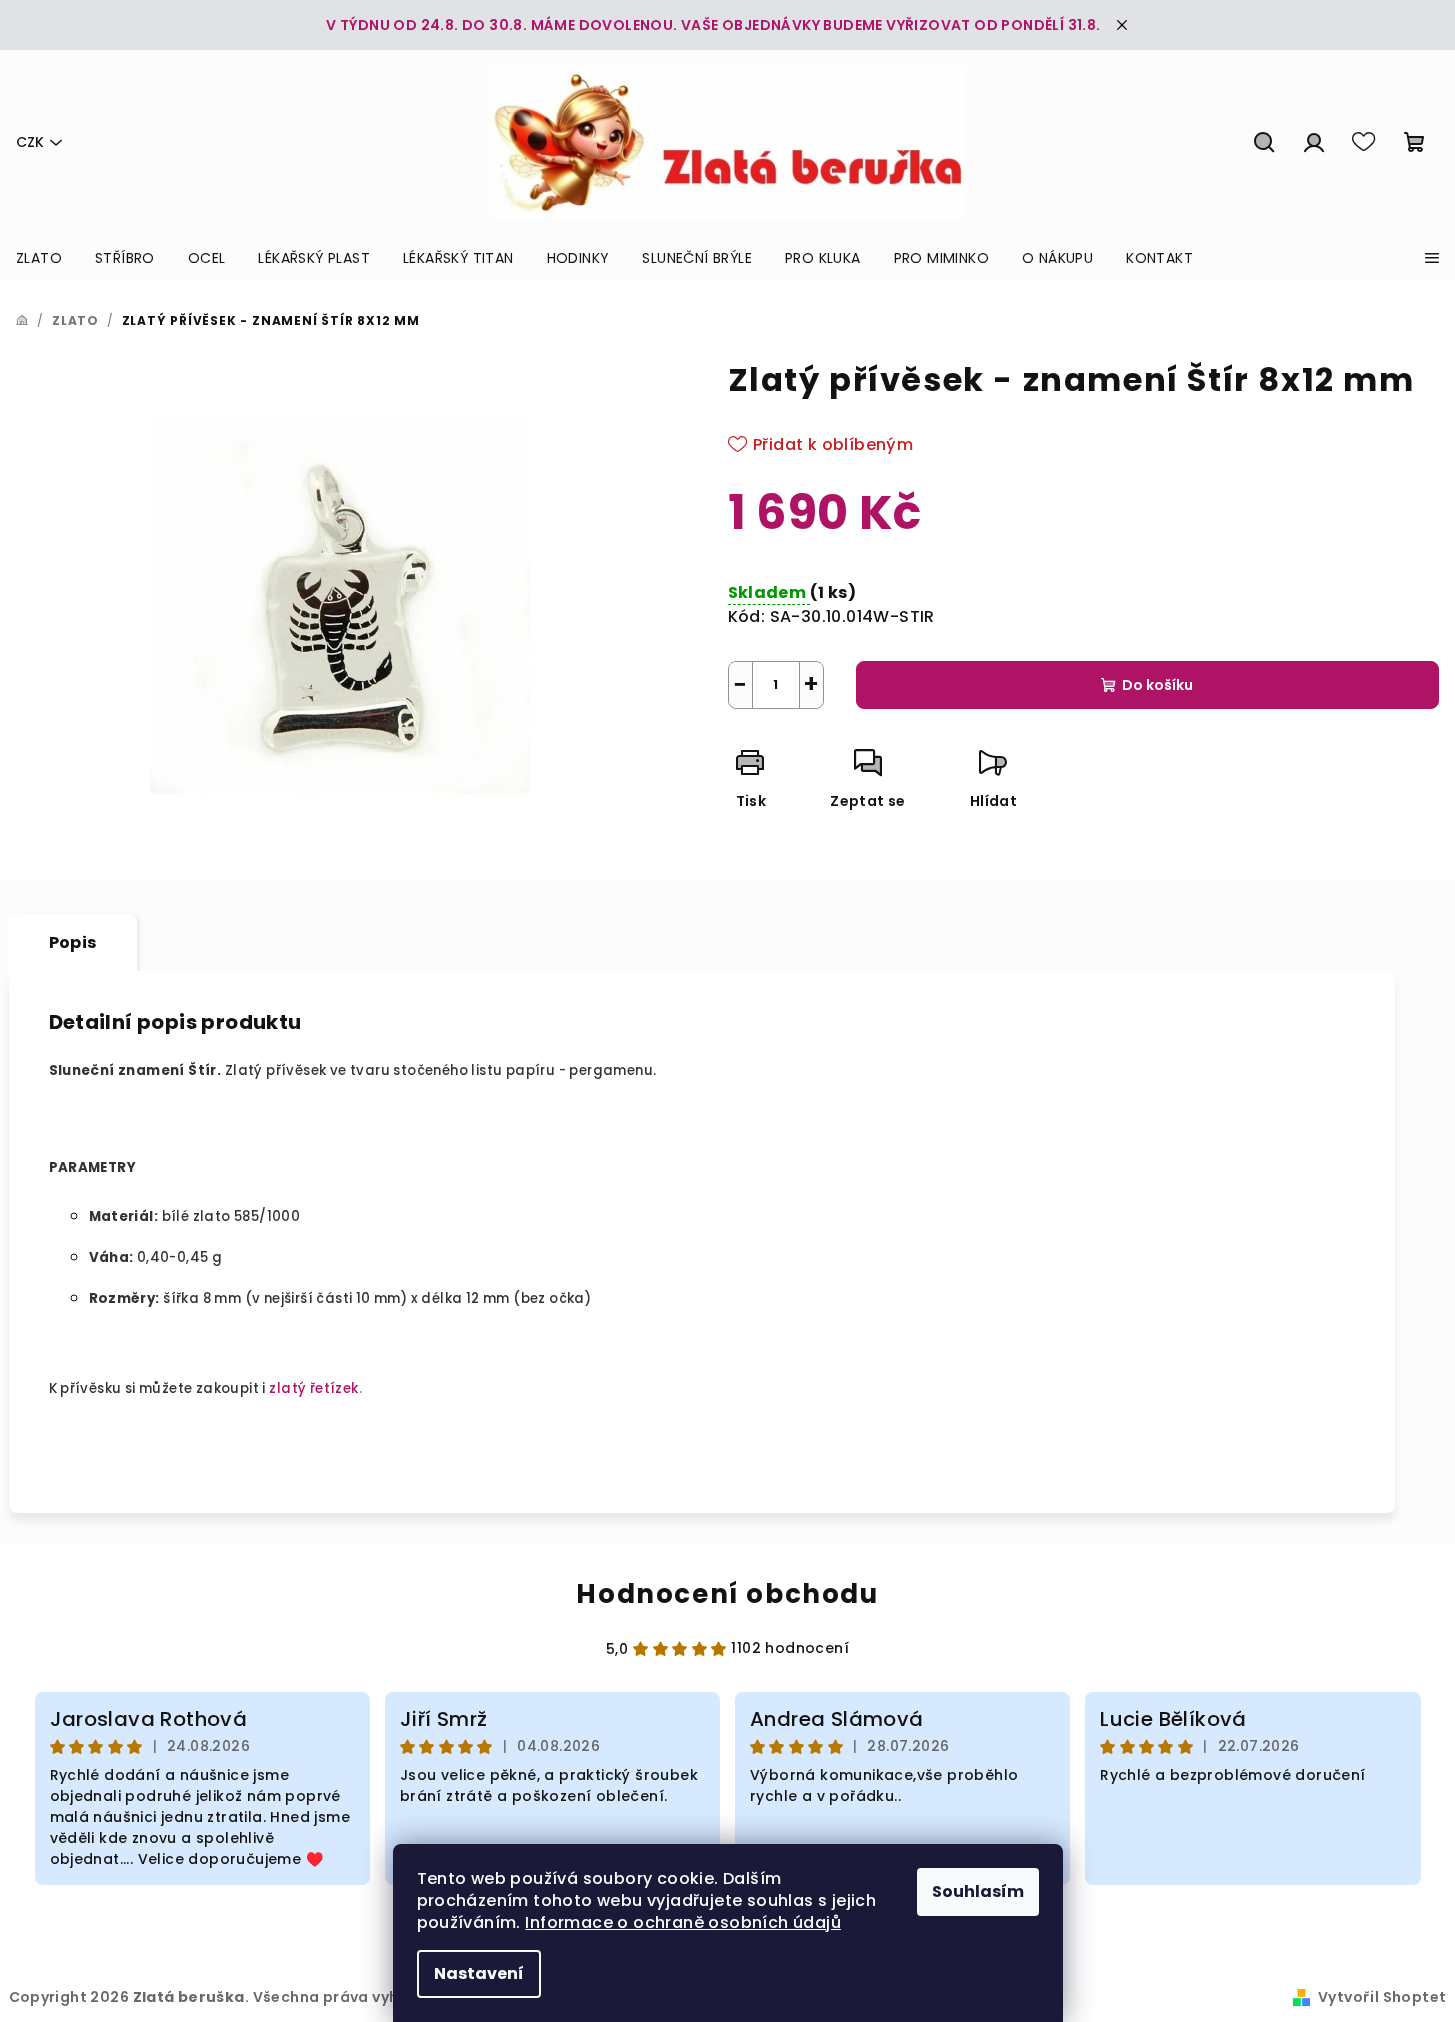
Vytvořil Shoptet (1382, 1997)
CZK (30, 142)
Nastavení (479, 1973)
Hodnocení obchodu (727, 1594)
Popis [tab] (73, 942)
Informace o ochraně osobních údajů (683, 1922)
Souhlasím (978, 1891)
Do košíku (1157, 685)
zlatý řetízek (313, 1388)
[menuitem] (39, 258)
